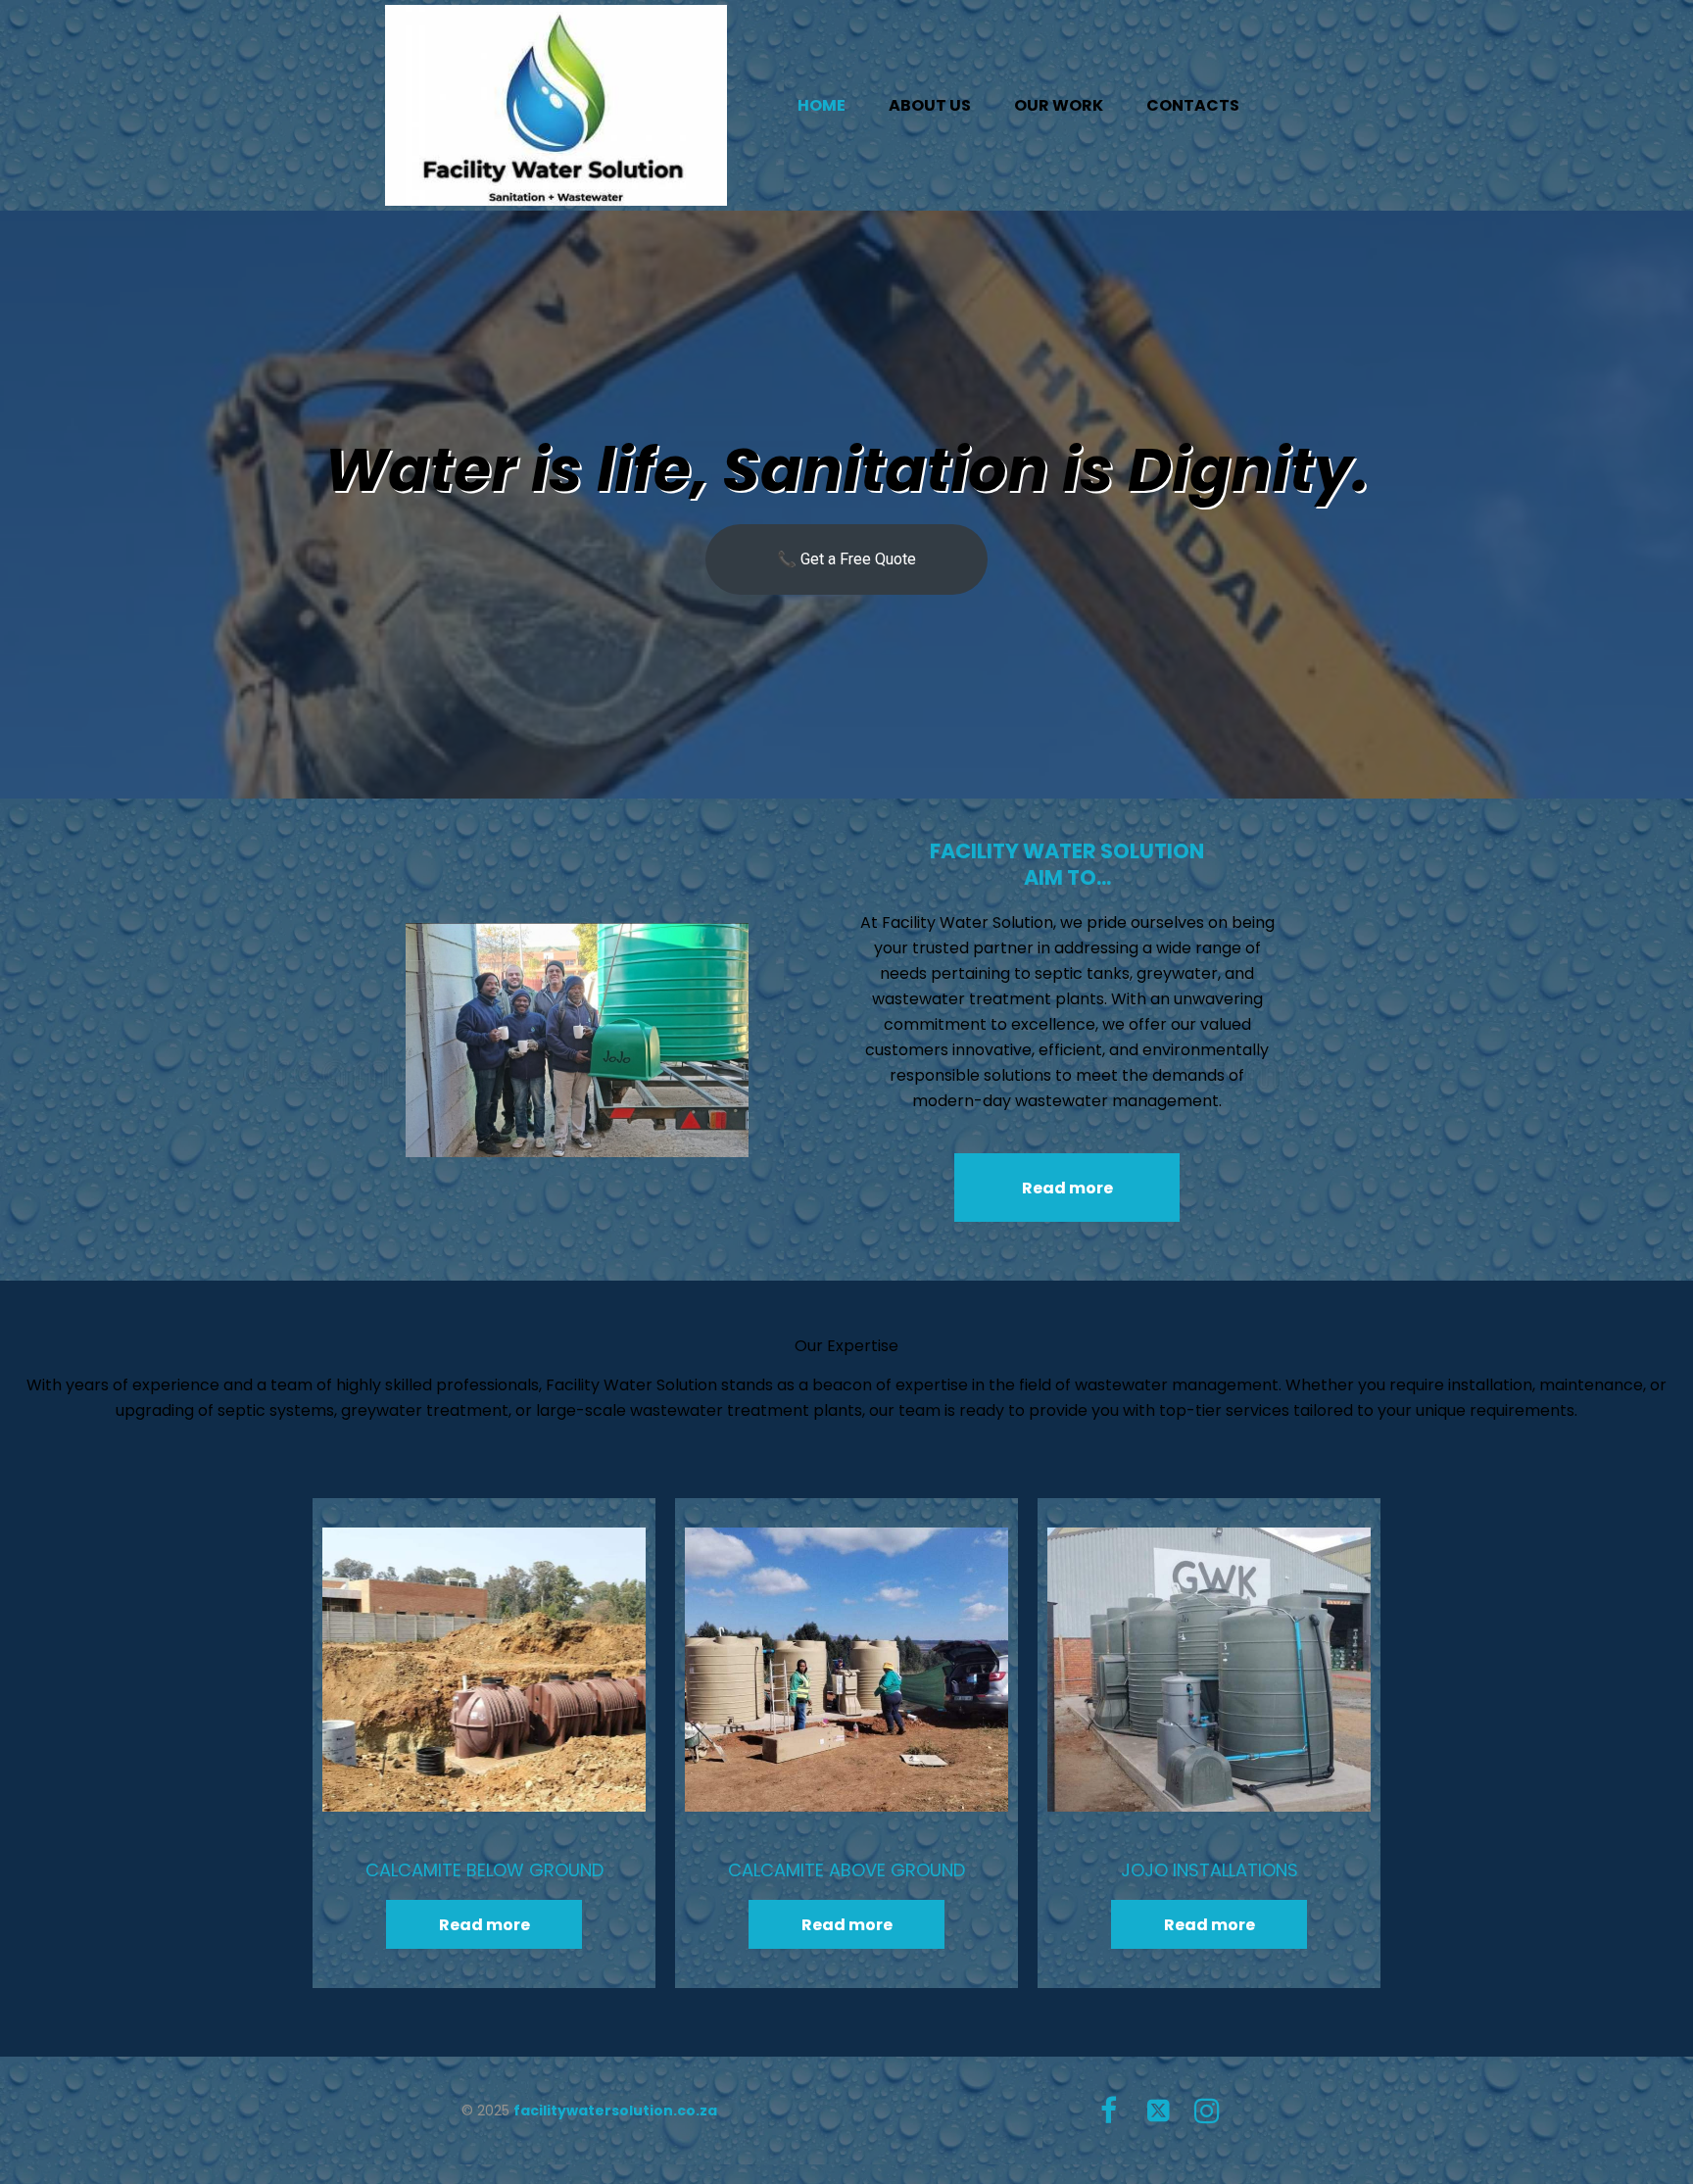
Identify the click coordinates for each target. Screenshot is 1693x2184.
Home (822, 105)
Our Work (1059, 105)
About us (930, 105)
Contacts (1193, 105)
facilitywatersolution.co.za (615, 2111)
